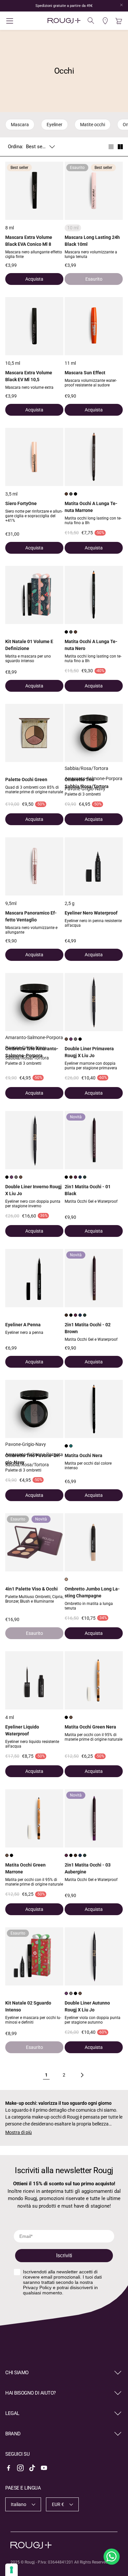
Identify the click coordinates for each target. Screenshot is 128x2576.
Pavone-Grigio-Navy (85, 789)
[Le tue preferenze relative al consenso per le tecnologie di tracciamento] (11, 2570)
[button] (25, 21)
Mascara (20, 125)
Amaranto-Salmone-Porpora (94, 778)
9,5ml (11, 903)
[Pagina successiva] (82, 2075)
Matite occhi (93, 125)
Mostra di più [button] (19, 2132)
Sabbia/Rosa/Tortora (86, 768)
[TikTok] (32, 2468)
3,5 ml (11, 494)
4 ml (10, 1717)
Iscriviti (64, 2255)
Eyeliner (54, 125)
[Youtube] (44, 2468)
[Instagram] (20, 2468)
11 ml (70, 363)
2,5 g (70, 903)
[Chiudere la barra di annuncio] (121, 5)
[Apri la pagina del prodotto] (34, 326)
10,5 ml (13, 363)
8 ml (10, 228)
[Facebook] (9, 2468)
